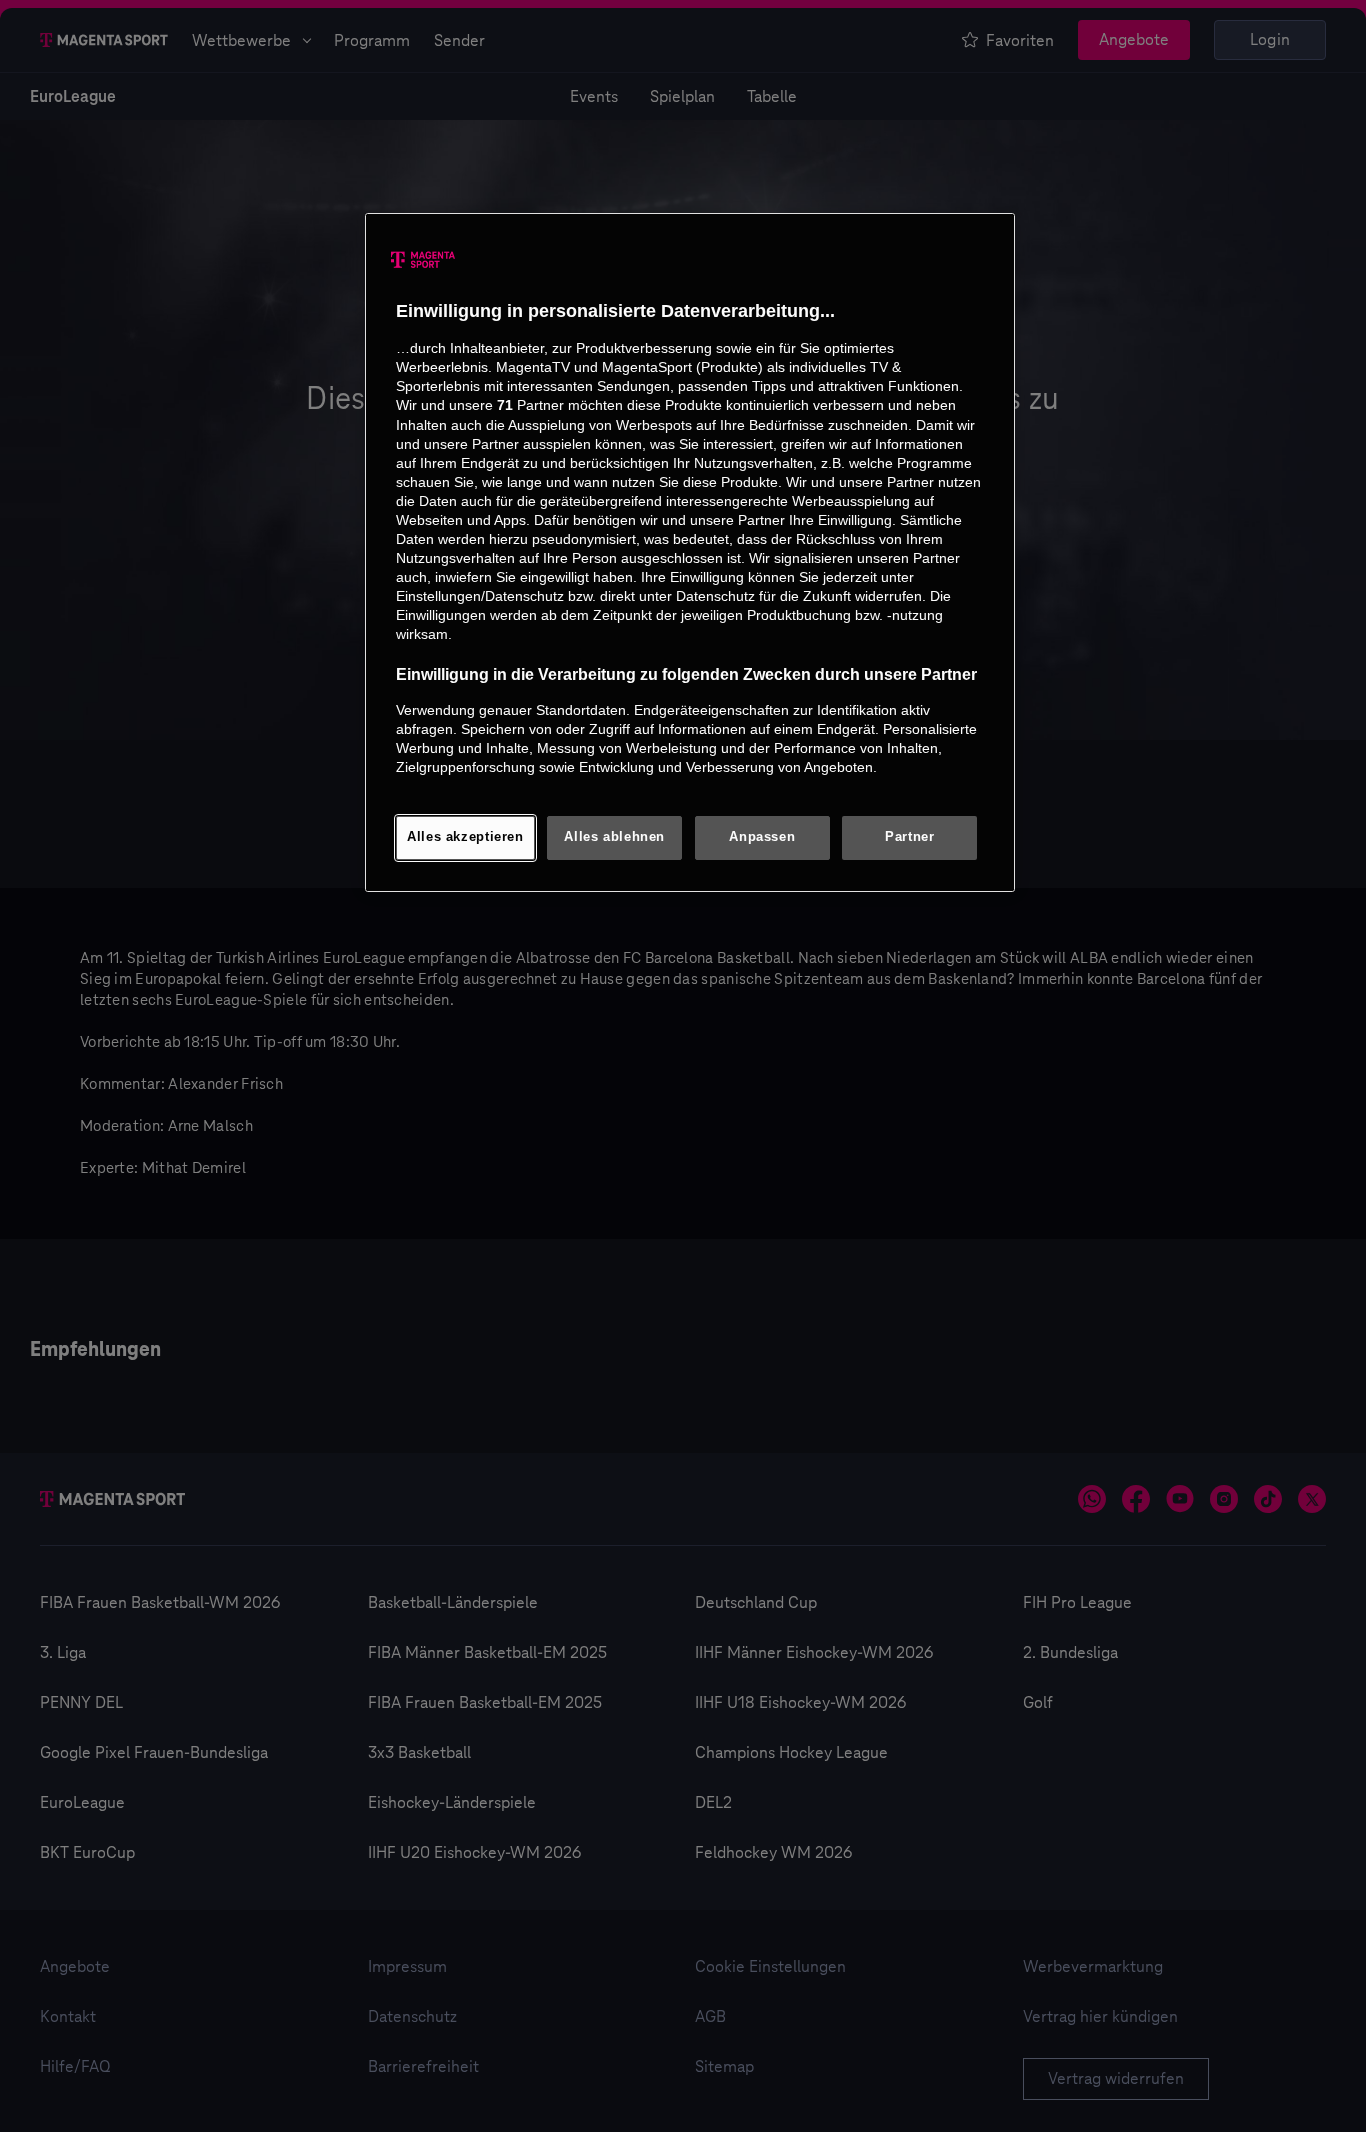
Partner (909, 837)
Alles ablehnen (614, 837)
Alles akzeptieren (465, 837)
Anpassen (762, 837)
